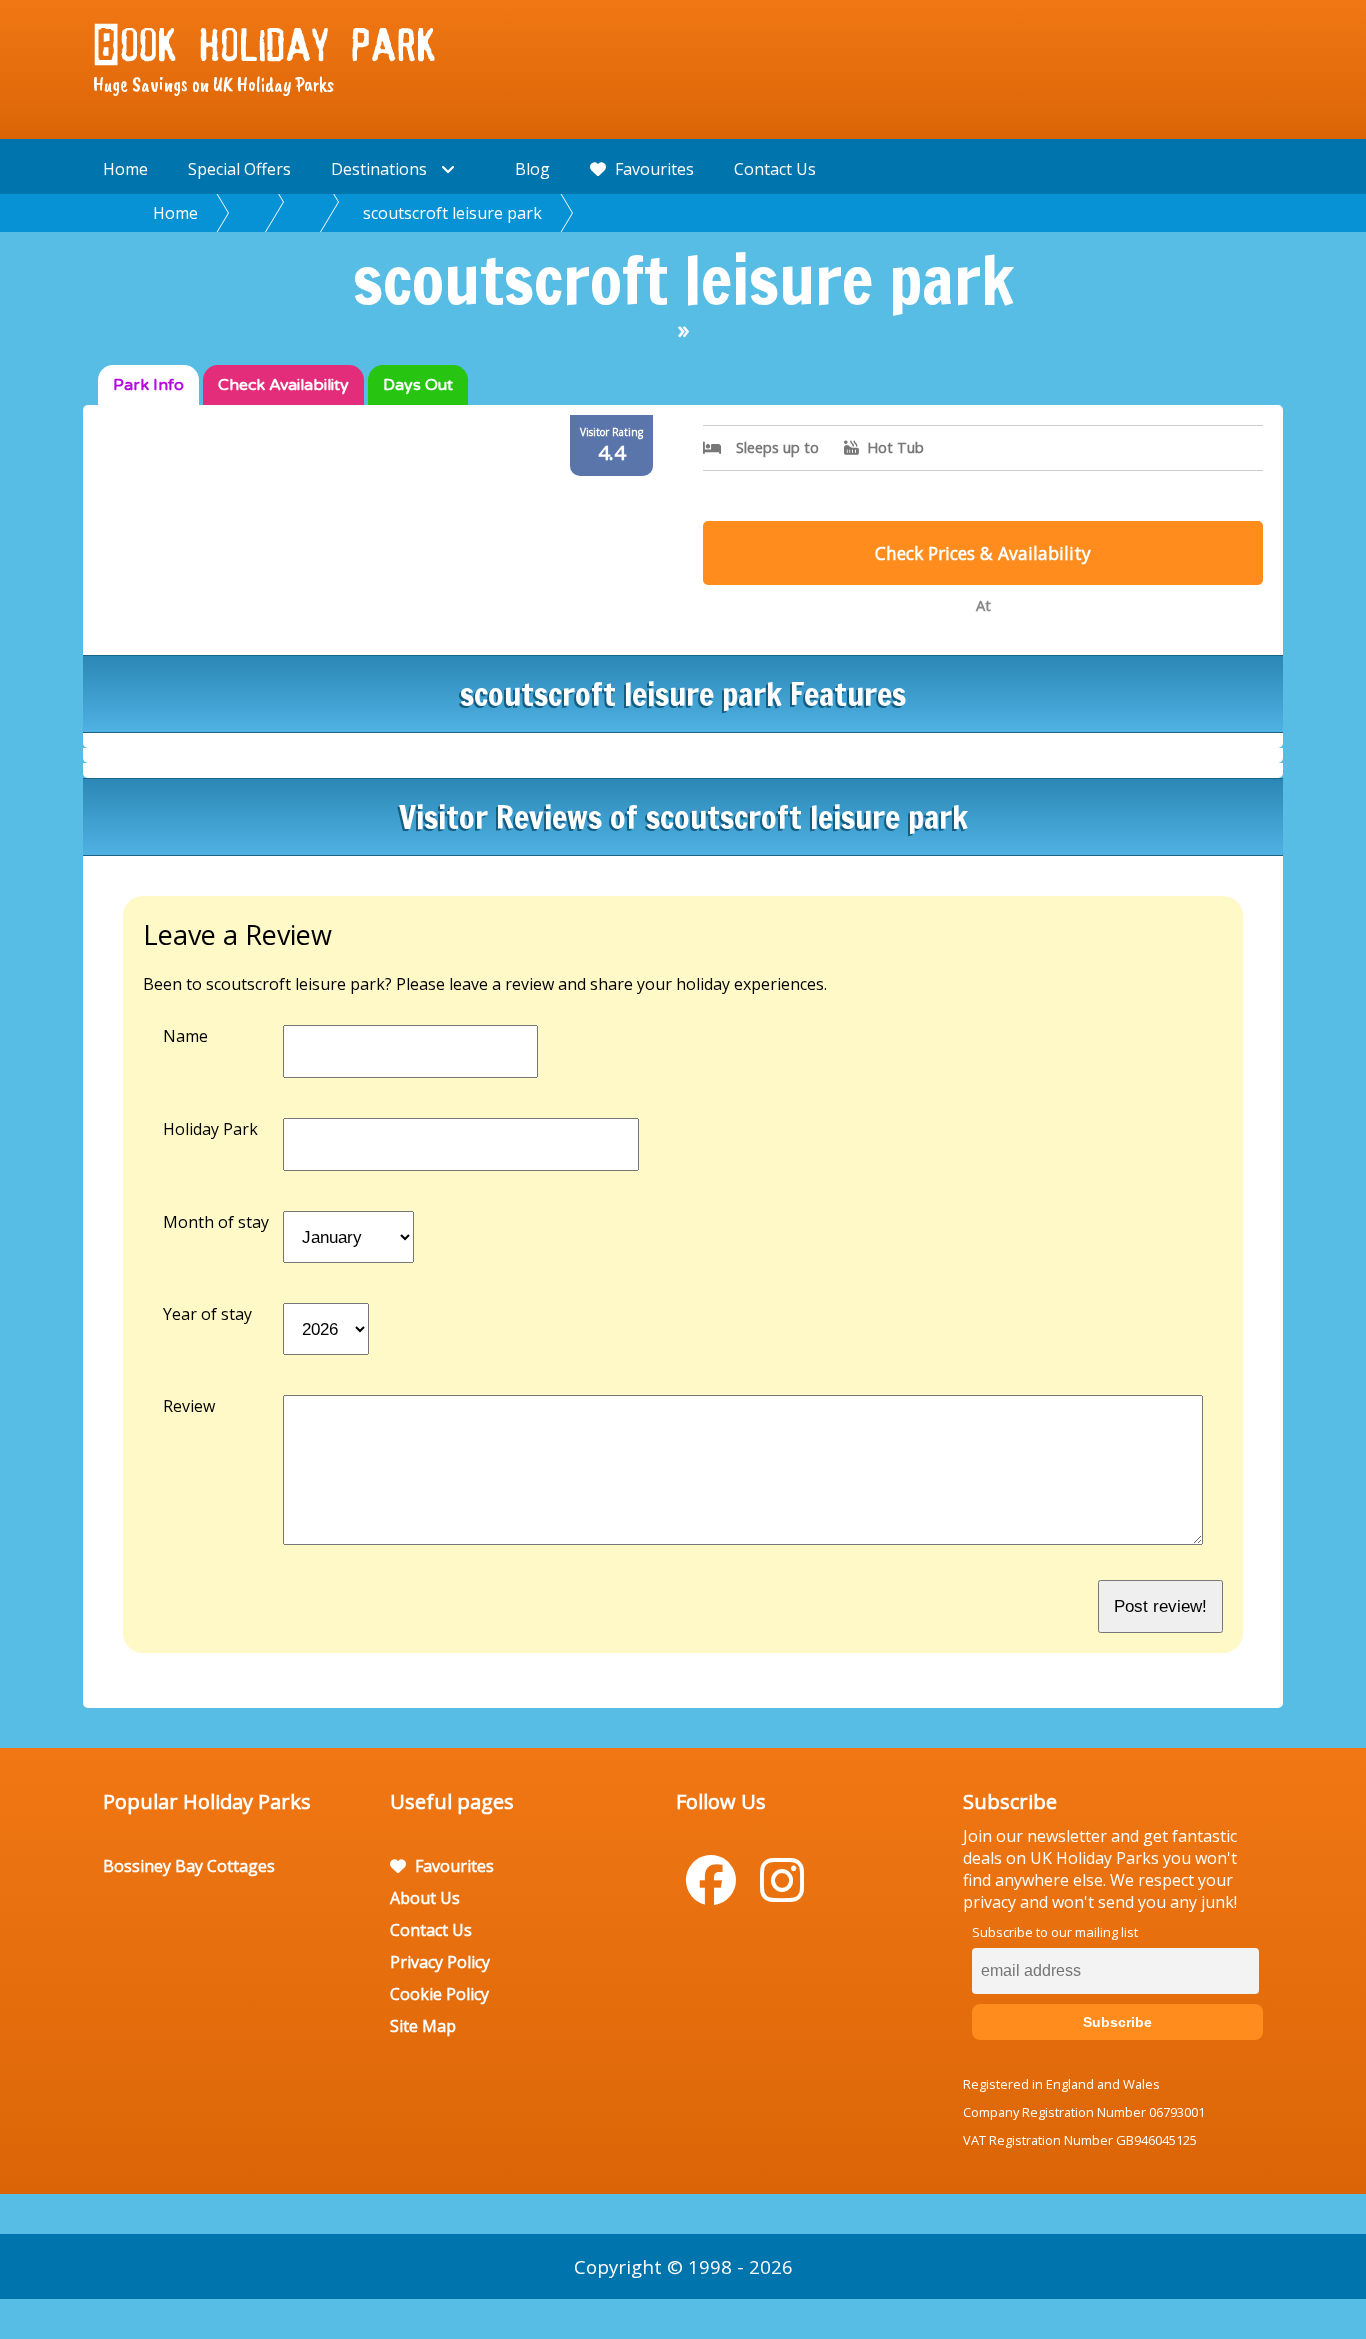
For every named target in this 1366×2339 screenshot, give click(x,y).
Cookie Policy (439, 1994)
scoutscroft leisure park (452, 213)
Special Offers (239, 169)
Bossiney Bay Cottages (189, 1866)
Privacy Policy (440, 1962)
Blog (532, 169)
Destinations (381, 169)
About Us (425, 1898)
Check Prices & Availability (983, 553)
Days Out (418, 385)
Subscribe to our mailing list (1055, 1932)
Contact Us (775, 169)
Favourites (652, 169)
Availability (283, 385)
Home (125, 169)
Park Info (148, 385)
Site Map (423, 2026)
